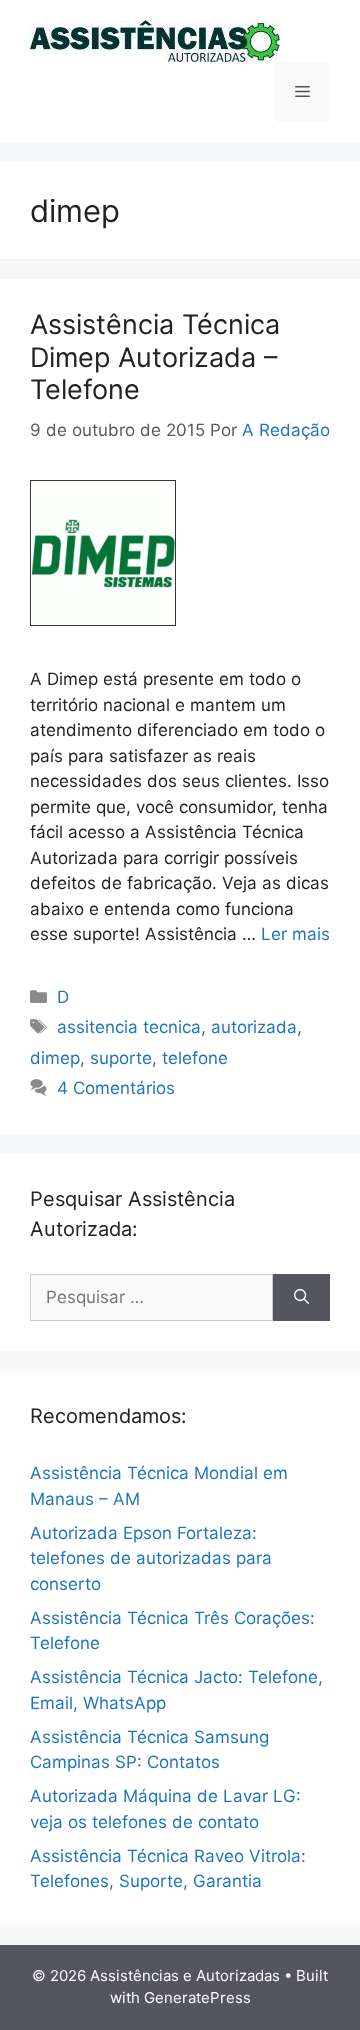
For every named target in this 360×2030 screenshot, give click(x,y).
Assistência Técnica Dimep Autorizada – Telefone (155, 357)
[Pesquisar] (301, 1298)
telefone (195, 1058)
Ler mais (295, 934)
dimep (55, 1058)
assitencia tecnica (129, 1027)
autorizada (254, 1027)
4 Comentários (116, 1088)
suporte (121, 1058)
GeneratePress (197, 1997)
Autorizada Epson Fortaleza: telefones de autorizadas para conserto (151, 1558)
